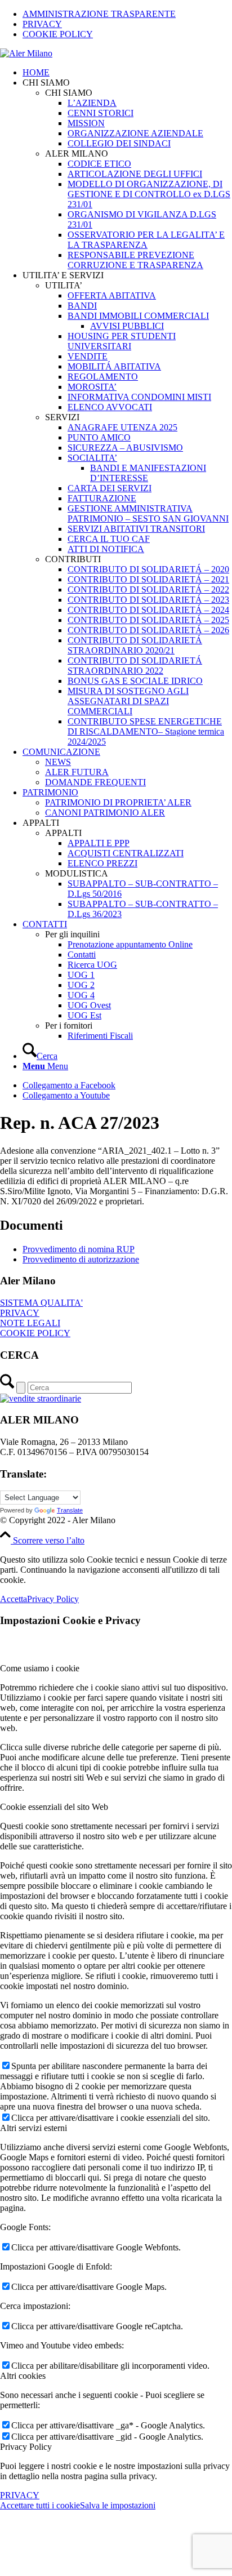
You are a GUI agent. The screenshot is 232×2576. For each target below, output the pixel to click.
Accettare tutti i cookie (40, 2505)
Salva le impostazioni (118, 2505)
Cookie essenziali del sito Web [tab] (54, 1807)
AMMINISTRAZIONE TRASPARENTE (99, 14)
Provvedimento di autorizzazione (81, 1259)
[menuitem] (127, 14)
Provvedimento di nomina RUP (79, 1249)
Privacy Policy (53, 1599)
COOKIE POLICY (58, 34)
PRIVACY (42, 24)
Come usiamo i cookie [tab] (40, 1668)
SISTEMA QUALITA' (41, 1303)
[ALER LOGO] (26, 53)
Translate (70, 1510)
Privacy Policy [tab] (26, 2447)
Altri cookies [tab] (23, 2376)
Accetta (14, 1599)
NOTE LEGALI (30, 1323)
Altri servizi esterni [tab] (34, 2128)
